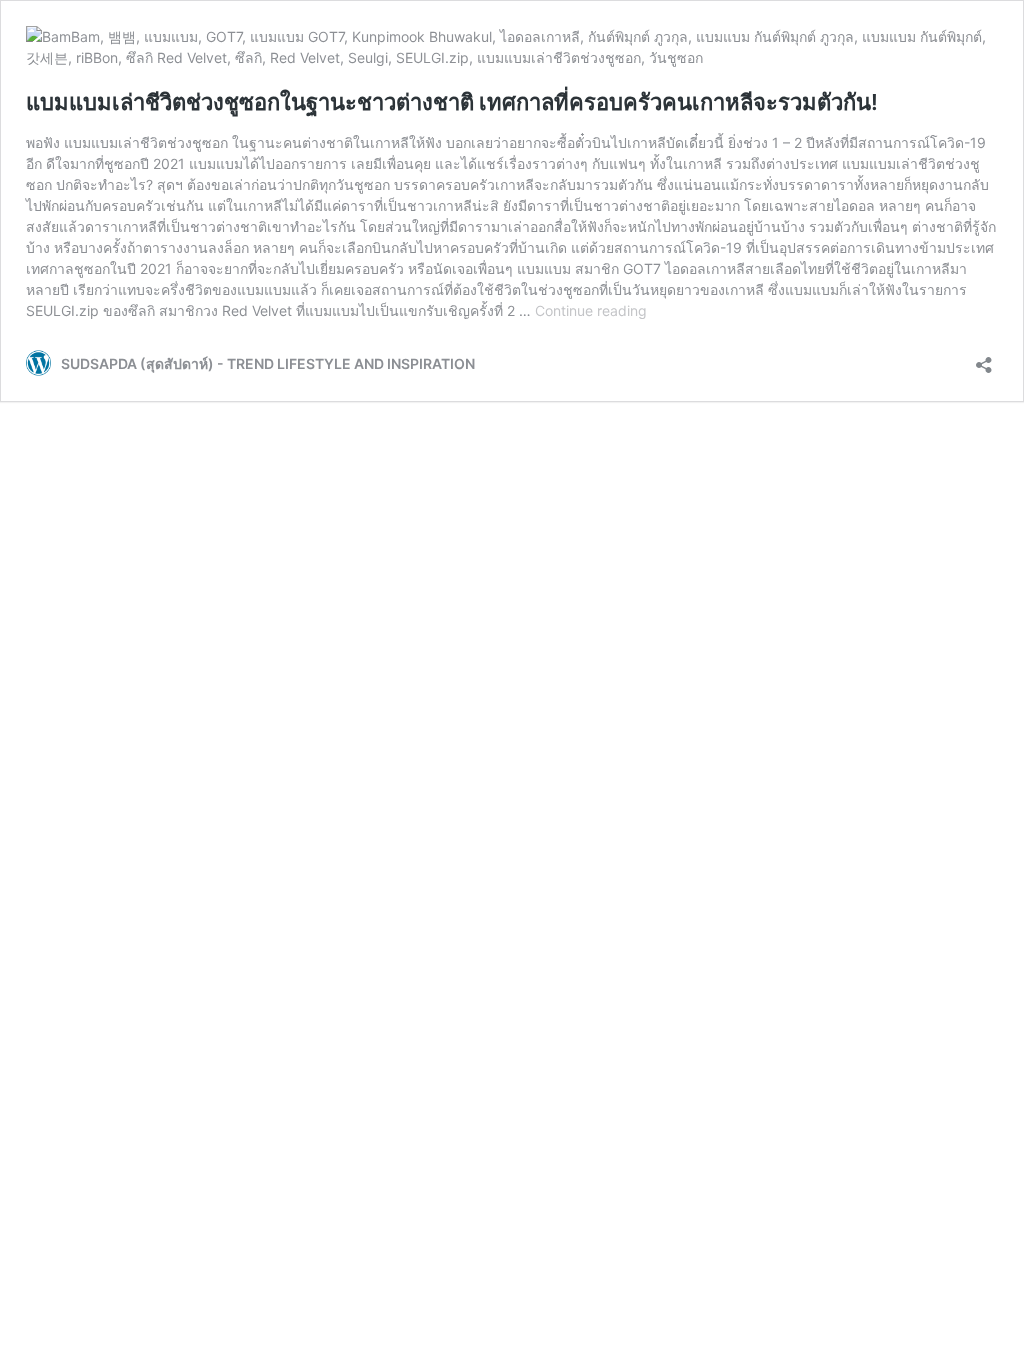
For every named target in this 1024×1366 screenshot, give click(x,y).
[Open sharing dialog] (984, 358)
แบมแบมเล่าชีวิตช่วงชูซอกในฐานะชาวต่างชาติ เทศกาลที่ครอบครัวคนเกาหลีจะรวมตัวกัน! (452, 102)
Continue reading (591, 310)
